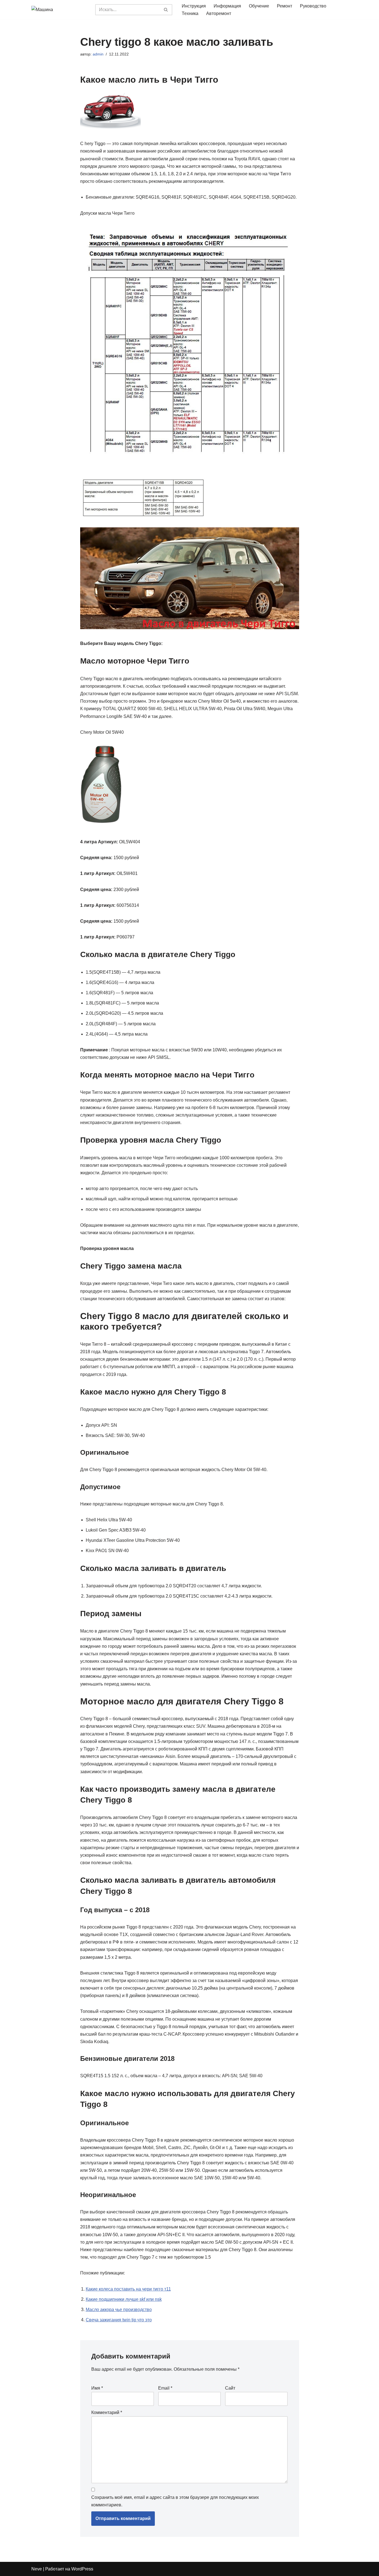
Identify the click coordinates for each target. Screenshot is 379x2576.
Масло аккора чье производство (119, 2310)
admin (98, 54)
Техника (190, 13)
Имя (97, 2388)
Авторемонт (219, 13)
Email (165, 2388)
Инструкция (194, 6)
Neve (37, 2569)
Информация (227, 6)
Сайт (230, 2388)
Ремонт (285, 6)
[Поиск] (166, 10)
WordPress (82, 2569)
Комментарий (107, 2412)
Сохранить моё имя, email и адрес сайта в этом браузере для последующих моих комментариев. (175, 2501)
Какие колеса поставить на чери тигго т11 (128, 2289)
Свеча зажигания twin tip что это (119, 2320)
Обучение (259, 6)
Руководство (313, 6)
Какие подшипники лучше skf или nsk (124, 2299)
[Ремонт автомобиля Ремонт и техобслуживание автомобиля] (59, 10)
